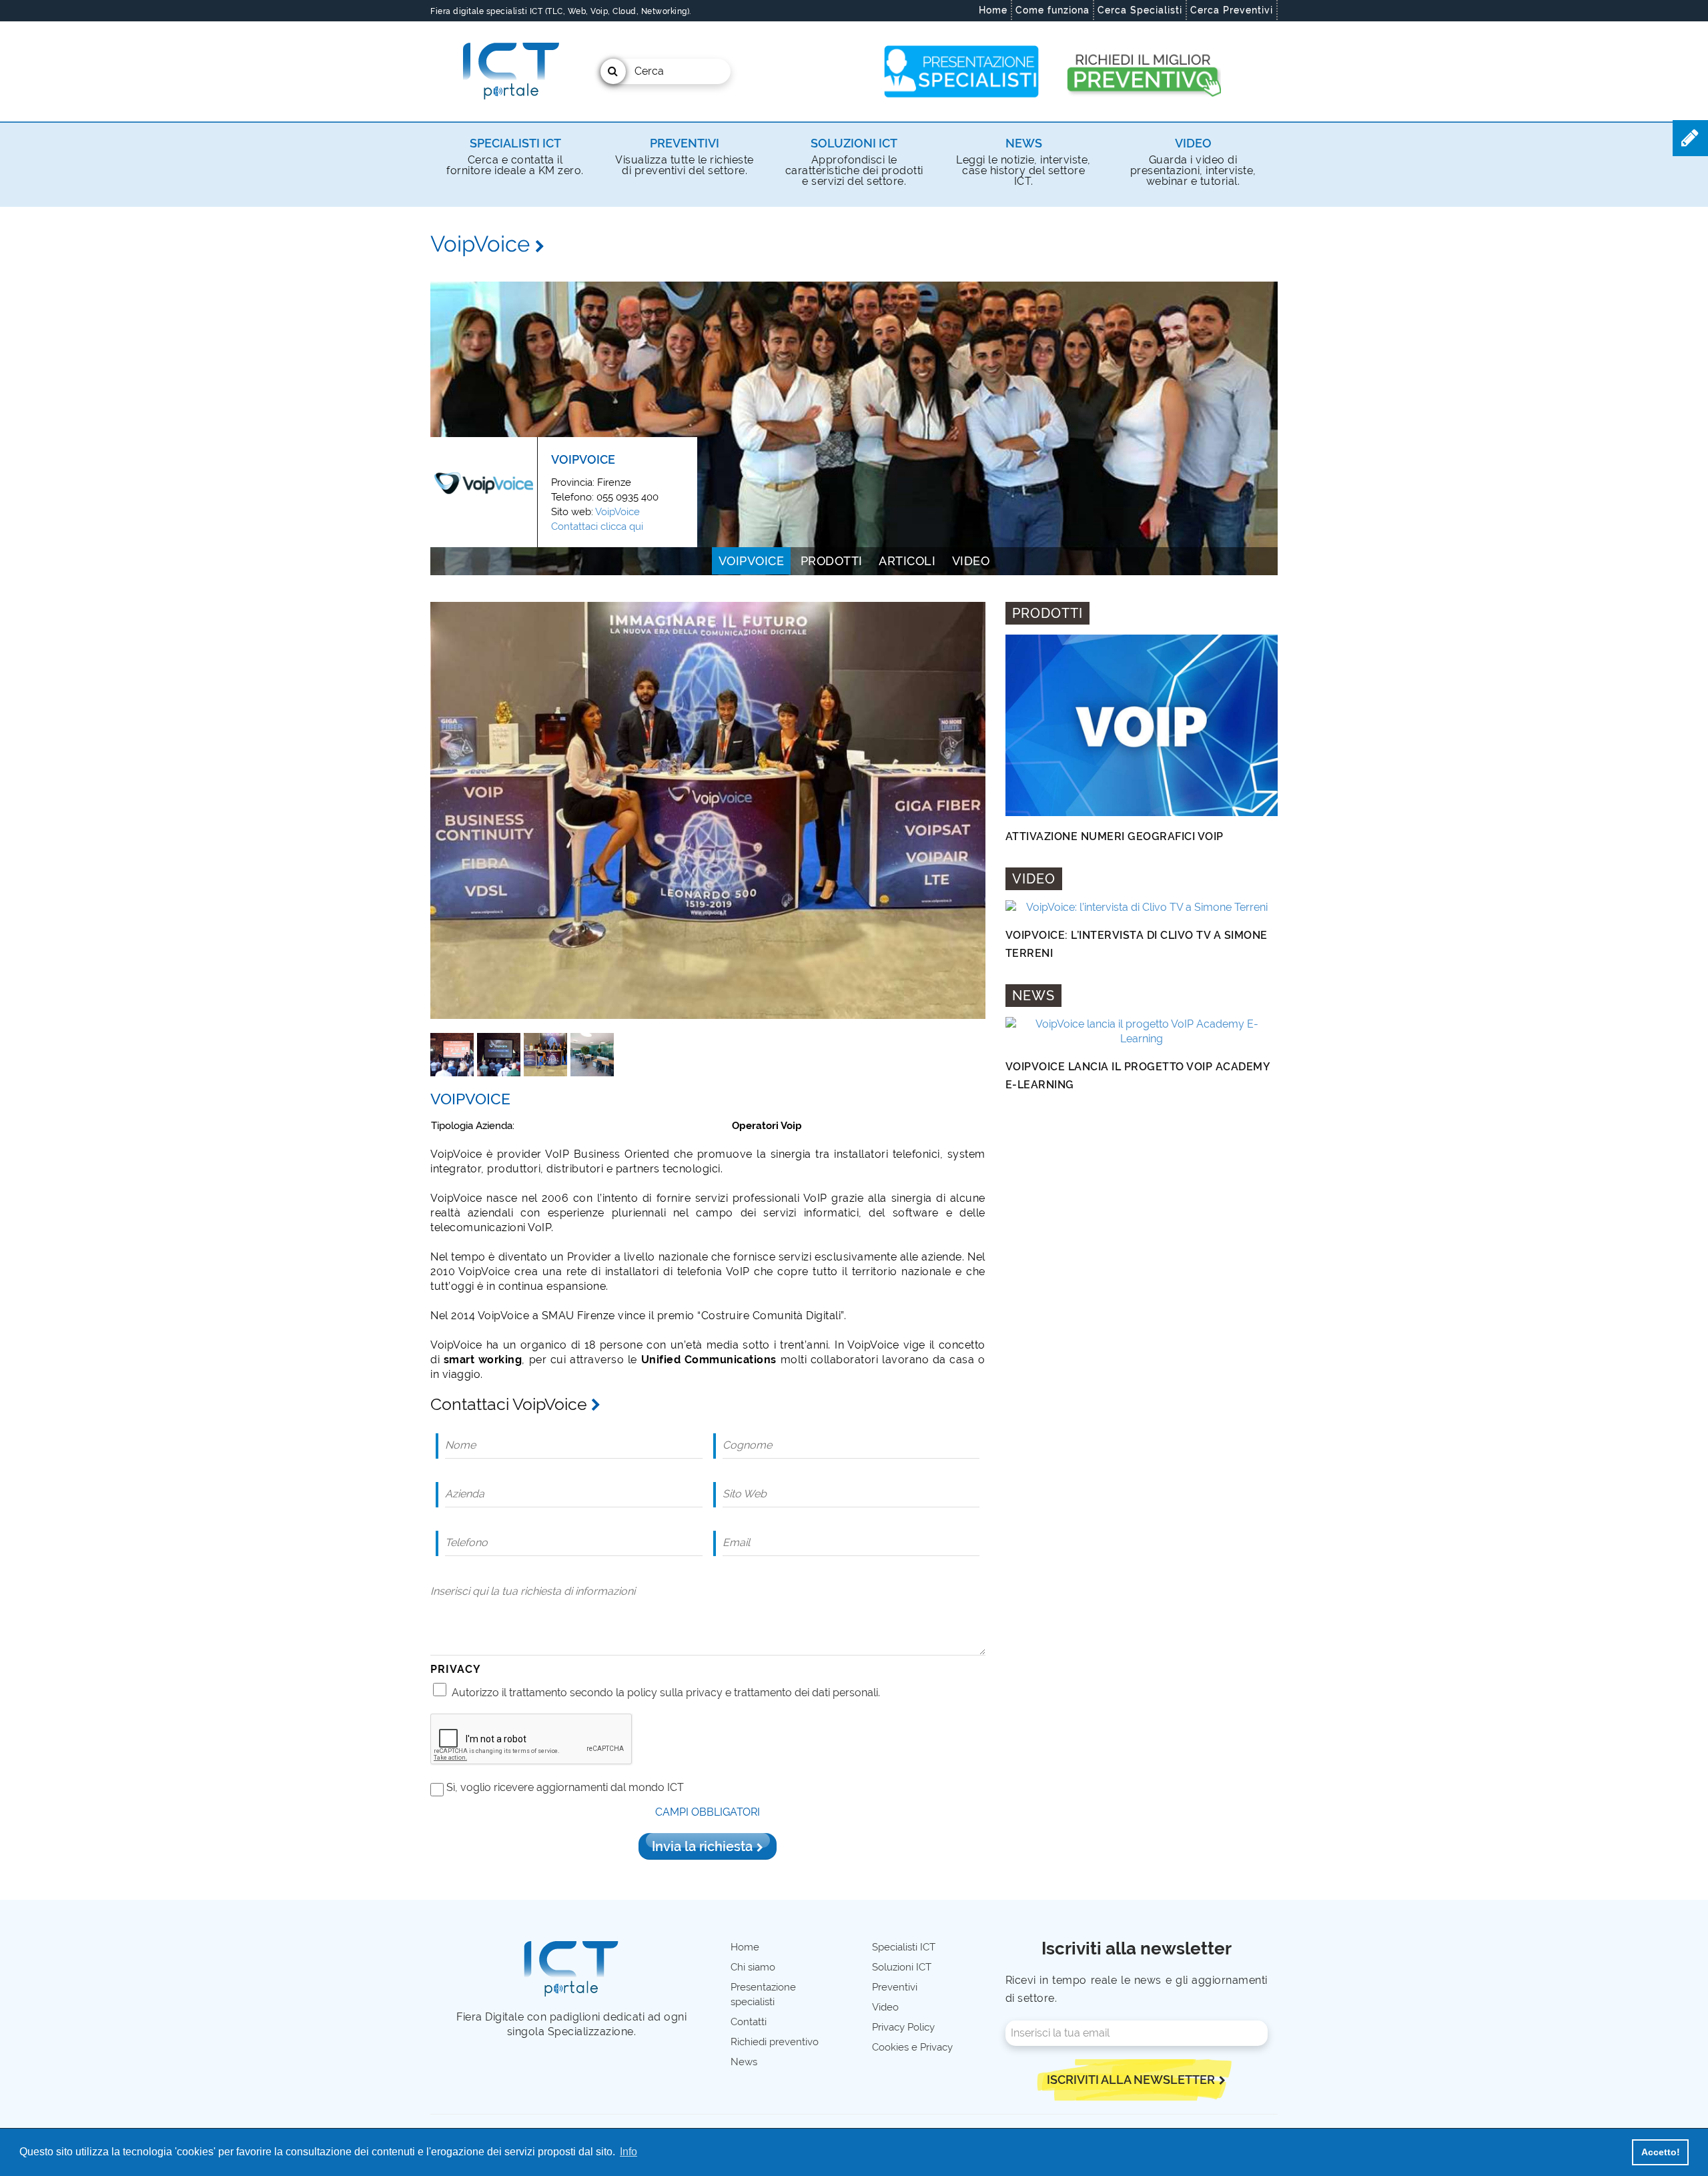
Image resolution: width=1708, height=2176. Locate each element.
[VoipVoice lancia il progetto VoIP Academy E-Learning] (1142, 1032)
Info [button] (628, 2152)
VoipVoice (617, 512)
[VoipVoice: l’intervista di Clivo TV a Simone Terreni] (1142, 908)
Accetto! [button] (1661, 2152)
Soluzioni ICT (854, 143)
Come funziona (1052, 10)
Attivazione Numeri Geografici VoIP (1115, 836)
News (1024, 143)
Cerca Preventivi (1232, 10)
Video (1193, 143)
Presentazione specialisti (763, 1994)
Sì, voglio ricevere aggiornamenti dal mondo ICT (565, 1787)
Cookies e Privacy (912, 2047)
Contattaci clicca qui (597, 526)
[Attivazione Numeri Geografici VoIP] (1142, 725)
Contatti (749, 2022)
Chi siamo (753, 1967)
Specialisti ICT (515, 143)
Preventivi (685, 143)
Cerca (649, 71)
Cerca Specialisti (1140, 10)
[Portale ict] (509, 71)
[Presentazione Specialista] (962, 71)
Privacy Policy (903, 2027)
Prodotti (832, 561)
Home (993, 10)
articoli (907, 561)
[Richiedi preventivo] (1143, 71)
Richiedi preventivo (775, 2042)
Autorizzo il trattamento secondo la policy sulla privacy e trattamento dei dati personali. (666, 1693)
